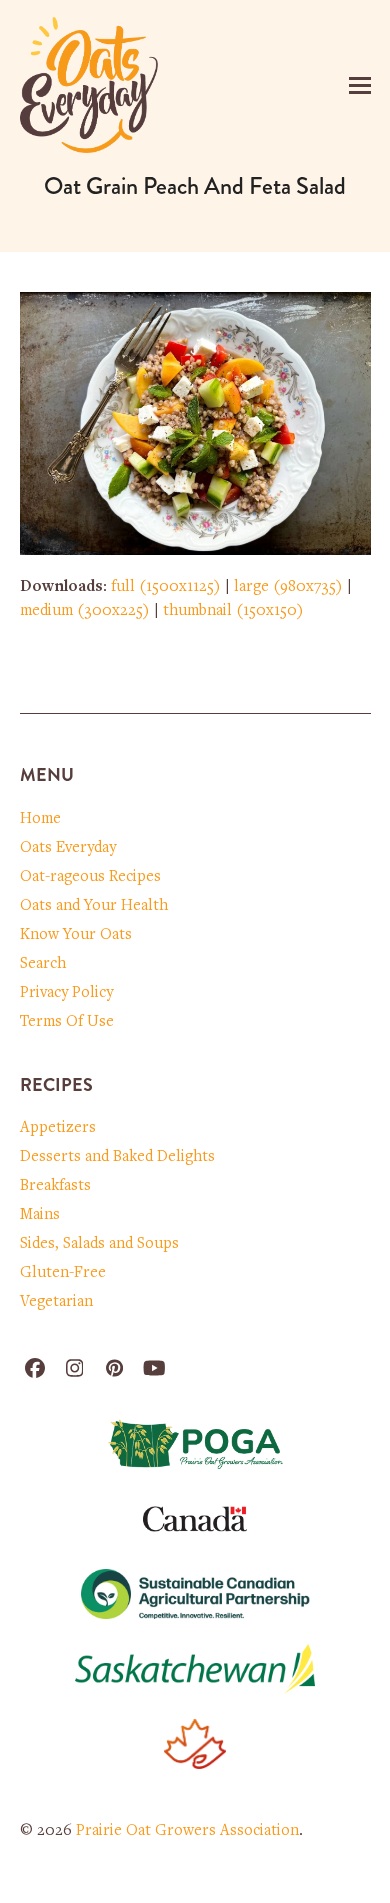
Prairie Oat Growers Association (187, 1831)
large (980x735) (288, 587)
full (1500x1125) (166, 587)
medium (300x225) (85, 611)
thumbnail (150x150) (233, 611)
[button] (360, 85)
